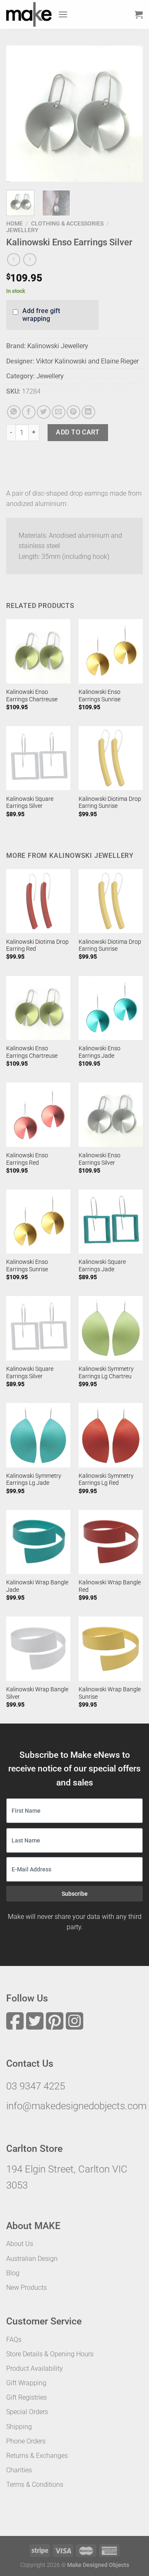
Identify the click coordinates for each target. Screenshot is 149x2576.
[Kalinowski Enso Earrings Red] (38, 1115)
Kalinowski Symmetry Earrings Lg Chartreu (106, 1372)
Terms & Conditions (35, 2485)
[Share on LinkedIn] (88, 412)
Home (14, 223)
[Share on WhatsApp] (14, 412)
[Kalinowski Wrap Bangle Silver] (38, 1649)
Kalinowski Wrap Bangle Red (110, 1586)
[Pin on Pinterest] (73, 412)
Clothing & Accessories (67, 223)
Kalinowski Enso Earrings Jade (100, 1052)
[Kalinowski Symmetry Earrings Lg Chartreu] (111, 1328)
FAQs (14, 2340)
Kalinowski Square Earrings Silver (30, 802)
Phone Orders (26, 2441)
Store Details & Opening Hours (50, 2354)
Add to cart (78, 432)
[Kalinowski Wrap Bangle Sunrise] (111, 1649)
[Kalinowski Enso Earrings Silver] (111, 1115)
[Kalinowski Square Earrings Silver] (38, 758)
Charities (19, 2470)
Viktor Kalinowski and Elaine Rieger (87, 361)
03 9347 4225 (36, 2086)
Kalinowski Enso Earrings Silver (100, 1159)
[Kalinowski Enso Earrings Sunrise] (111, 651)
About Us (20, 2244)
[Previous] (19, 114)
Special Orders (27, 2412)
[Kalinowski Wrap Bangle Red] (111, 1542)
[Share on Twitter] (44, 412)
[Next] (130, 114)
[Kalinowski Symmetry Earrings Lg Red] (111, 1435)
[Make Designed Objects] (29, 14)
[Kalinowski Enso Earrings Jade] (111, 1008)
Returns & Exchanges (37, 2456)
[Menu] (63, 14)
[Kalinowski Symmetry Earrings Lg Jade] (38, 1435)
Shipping (19, 2427)
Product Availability (35, 2368)
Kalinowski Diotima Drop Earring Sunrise (110, 802)
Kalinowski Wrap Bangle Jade (37, 1586)
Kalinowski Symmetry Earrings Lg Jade (34, 1479)
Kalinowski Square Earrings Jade (102, 1265)
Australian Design (32, 2259)
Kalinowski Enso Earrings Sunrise (100, 696)
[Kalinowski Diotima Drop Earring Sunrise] (111, 758)
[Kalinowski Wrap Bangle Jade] (38, 1542)
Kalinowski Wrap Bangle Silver (37, 1693)
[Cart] (139, 14)
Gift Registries (26, 2397)
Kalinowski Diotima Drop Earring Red (37, 945)
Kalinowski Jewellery (58, 346)
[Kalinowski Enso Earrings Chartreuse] (38, 651)
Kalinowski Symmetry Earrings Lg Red (106, 1479)
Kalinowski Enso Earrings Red (27, 1159)
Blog (13, 2273)
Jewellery (22, 230)
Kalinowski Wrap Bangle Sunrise (110, 1693)
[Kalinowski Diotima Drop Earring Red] (38, 901)
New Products (26, 2288)
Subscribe (75, 1894)
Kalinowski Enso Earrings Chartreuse (32, 696)
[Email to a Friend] (59, 412)
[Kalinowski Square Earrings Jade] (111, 1222)
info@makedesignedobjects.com (76, 2106)
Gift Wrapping (26, 2383)
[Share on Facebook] (29, 412)
